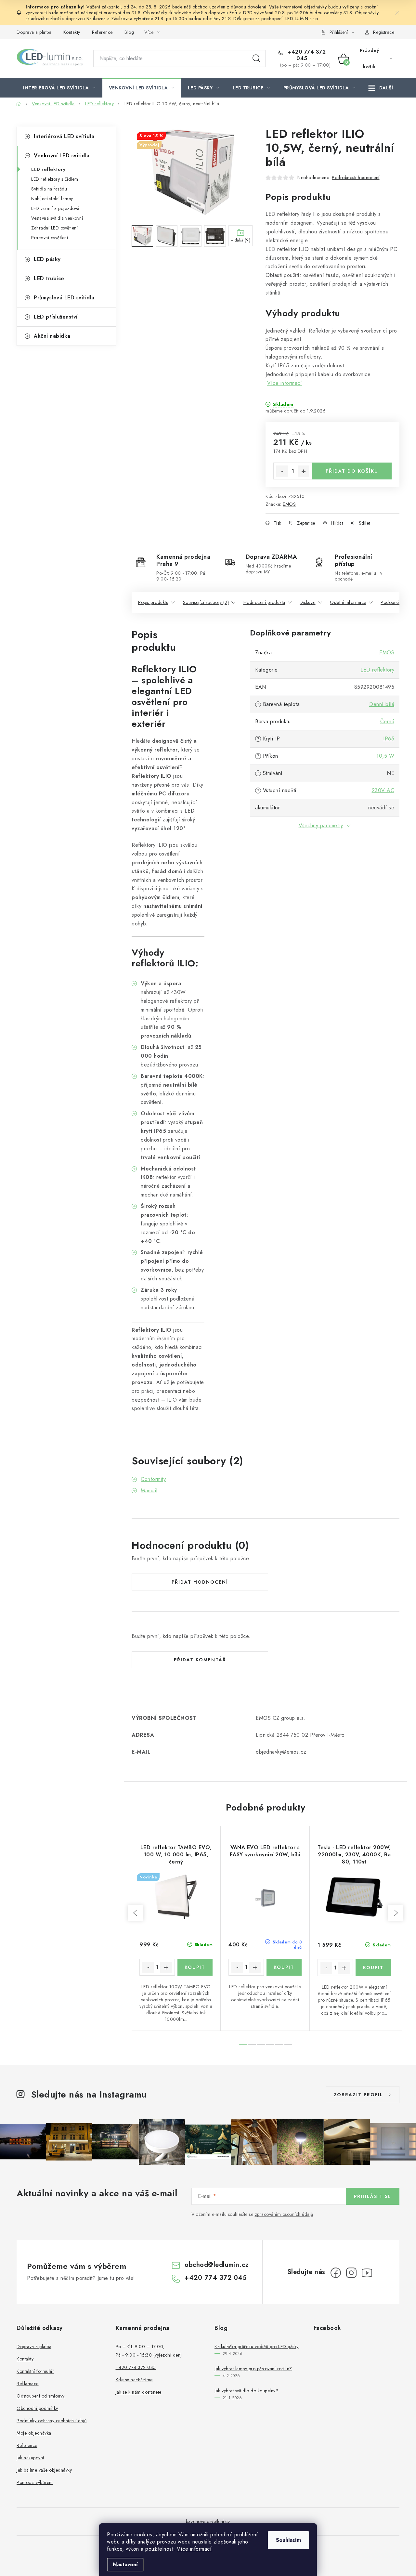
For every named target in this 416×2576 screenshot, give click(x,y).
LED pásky (47, 259)
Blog (129, 32)
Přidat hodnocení (200, 1582)
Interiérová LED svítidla (64, 136)
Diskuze (308, 602)
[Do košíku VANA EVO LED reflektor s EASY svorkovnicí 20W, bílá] (284, 1967)
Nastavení (125, 2564)
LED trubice (49, 278)
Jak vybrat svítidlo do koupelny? (246, 2391)
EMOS (289, 504)
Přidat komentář (200, 1660)
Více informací (194, 2549)
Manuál (149, 1491)
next (396, 1913)
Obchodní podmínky (37, 2408)
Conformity (153, 1479)
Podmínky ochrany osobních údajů (52, 2421)
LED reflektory (48, 169)
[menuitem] (59, 88)
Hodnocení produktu (264, 602)
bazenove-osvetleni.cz (208, 2521)
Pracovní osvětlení (50, 238)
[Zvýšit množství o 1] (304, 471)
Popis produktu (153, 602)
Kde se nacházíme (134, 2380)
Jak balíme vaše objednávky (44, 2470)
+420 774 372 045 (306, 55)
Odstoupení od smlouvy (41, 2396)
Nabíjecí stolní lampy (52, 199)
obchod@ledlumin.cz (217, 2265)
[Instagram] (351, 2273)
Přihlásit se (373, 2196)
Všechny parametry (321, 825)
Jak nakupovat (30, 2458)
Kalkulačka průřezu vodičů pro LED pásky (257, 2347)
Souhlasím (288, 2540)
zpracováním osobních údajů (284, 2214)
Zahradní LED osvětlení (54, 228)
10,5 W (385, 756)
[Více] (381, 88)
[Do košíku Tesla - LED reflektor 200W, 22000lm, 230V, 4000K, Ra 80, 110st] (373, 1968)
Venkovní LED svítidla (62, 156)
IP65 (389, 739)
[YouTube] (367, 2273)
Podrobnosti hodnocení (356, 177)
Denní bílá (382, 704)
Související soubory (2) (206, 602)
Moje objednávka (34, 2433)
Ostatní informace (348, 602)
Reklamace (28, 2384)
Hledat (256, 59)
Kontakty (72, 32)
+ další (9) (241, 240)
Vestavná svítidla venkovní (57, 218)
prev (136, 1913)
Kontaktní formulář (35, 2371)
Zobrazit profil (358, 2095)
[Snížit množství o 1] (282, 471)
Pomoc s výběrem (35, 2482)
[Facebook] (336, 2273)
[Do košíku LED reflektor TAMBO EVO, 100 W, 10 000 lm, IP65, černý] (195, 1967)
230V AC (383, 790)
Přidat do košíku (352, 471)
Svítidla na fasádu (49, 189)
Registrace (384, 32)
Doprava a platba (34, 32)
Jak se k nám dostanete (139, 2392)
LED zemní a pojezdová (55, 208)
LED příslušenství (56, 317)
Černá (387, 721)
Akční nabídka (52, 336)
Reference (102, 32)
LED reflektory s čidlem (55, 179)
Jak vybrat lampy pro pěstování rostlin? (253, 2369)
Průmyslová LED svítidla (64, 298)
